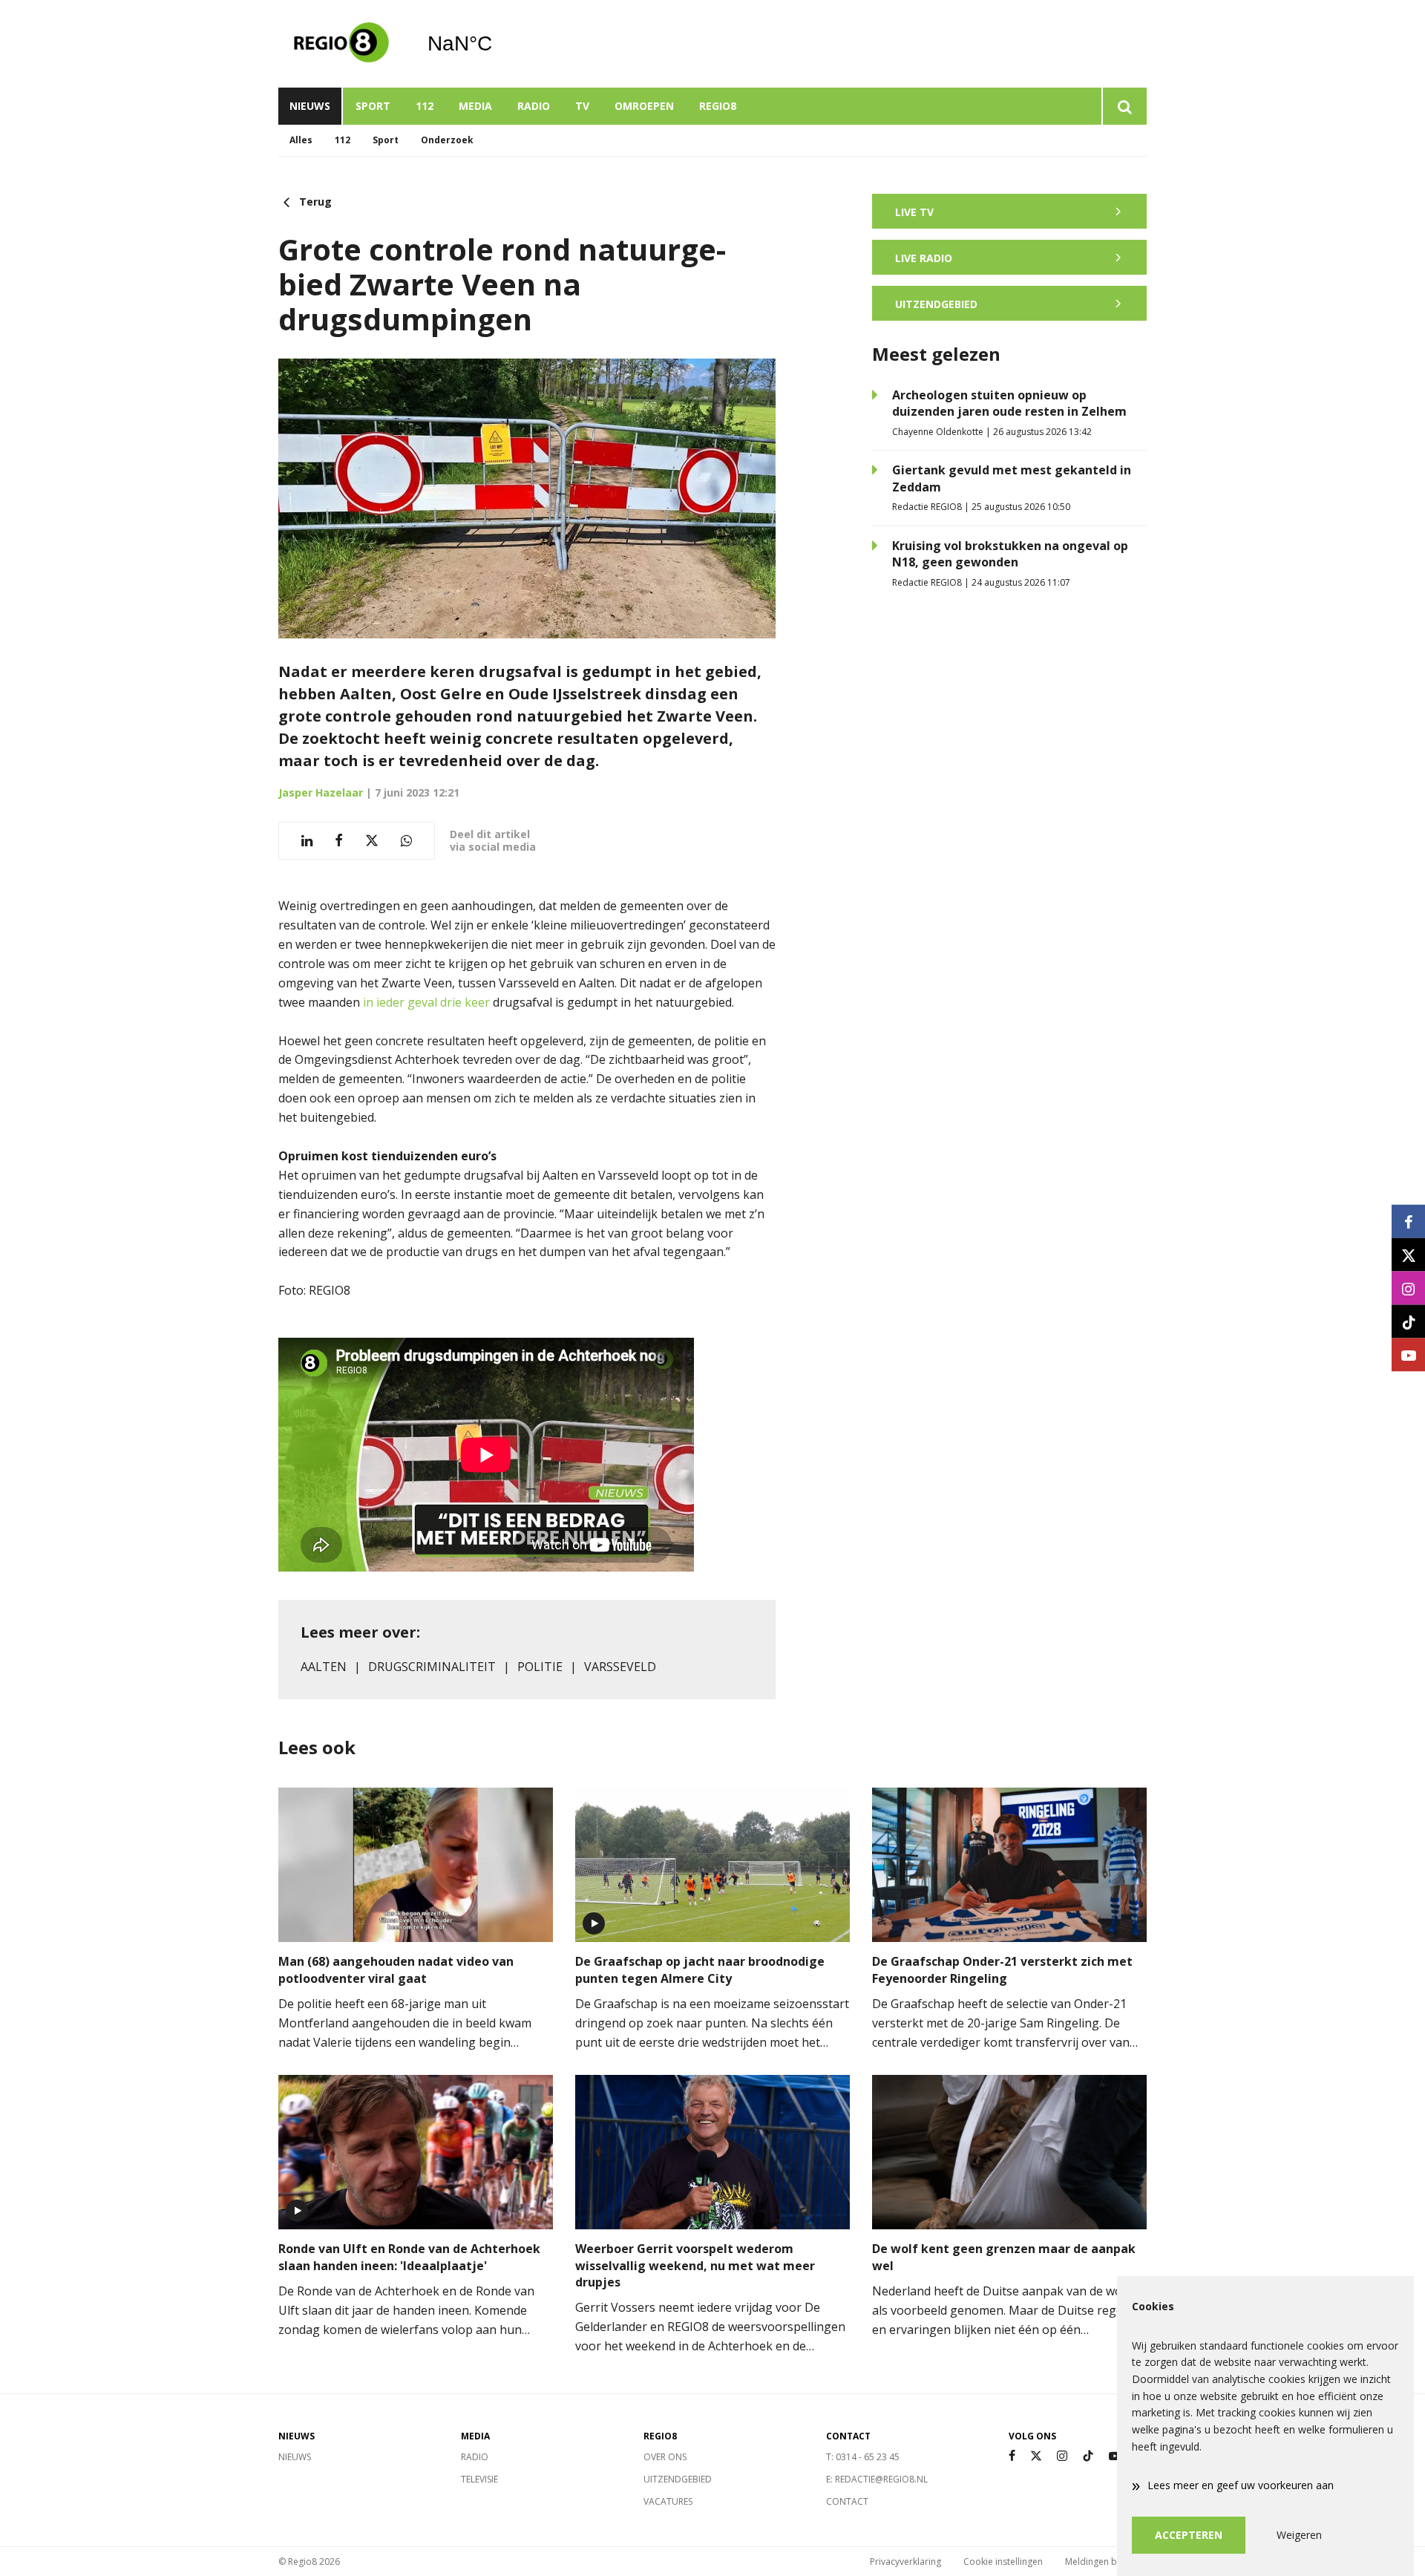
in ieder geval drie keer (426, 1002)
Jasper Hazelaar (321, 792)
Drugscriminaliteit (432, 1667)
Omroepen (644, 106)
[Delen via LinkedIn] (307, 841)
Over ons (665, 2457)
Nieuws (310, 106)
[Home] (341, 44)
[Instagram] (1062, 2456)
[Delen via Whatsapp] (406, 841)
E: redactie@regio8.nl (877, 2479)
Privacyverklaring (905, 2562)
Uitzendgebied (678, 2479)
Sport (373, 106)
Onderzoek (447, 140)
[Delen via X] (372, 841)
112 (425, 106)
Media (475, 106)
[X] (1036, 2456)
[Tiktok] (1088, 2456)
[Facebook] (1012, 2456)
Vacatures (668, 2501)
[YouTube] (1115, 2456)
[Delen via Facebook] (339, 841)
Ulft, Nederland (498, 44)
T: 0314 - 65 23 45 (863, 2457)
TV (582, 106)
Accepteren (1189, 2535)
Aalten (324, 1667)
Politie (540, 1667)
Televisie (479, 2479)
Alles (301, 140)
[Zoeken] (1124, 106)
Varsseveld (620, 1667)
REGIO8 (718, 106)
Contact (847, 2501)
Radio (534, 106)
